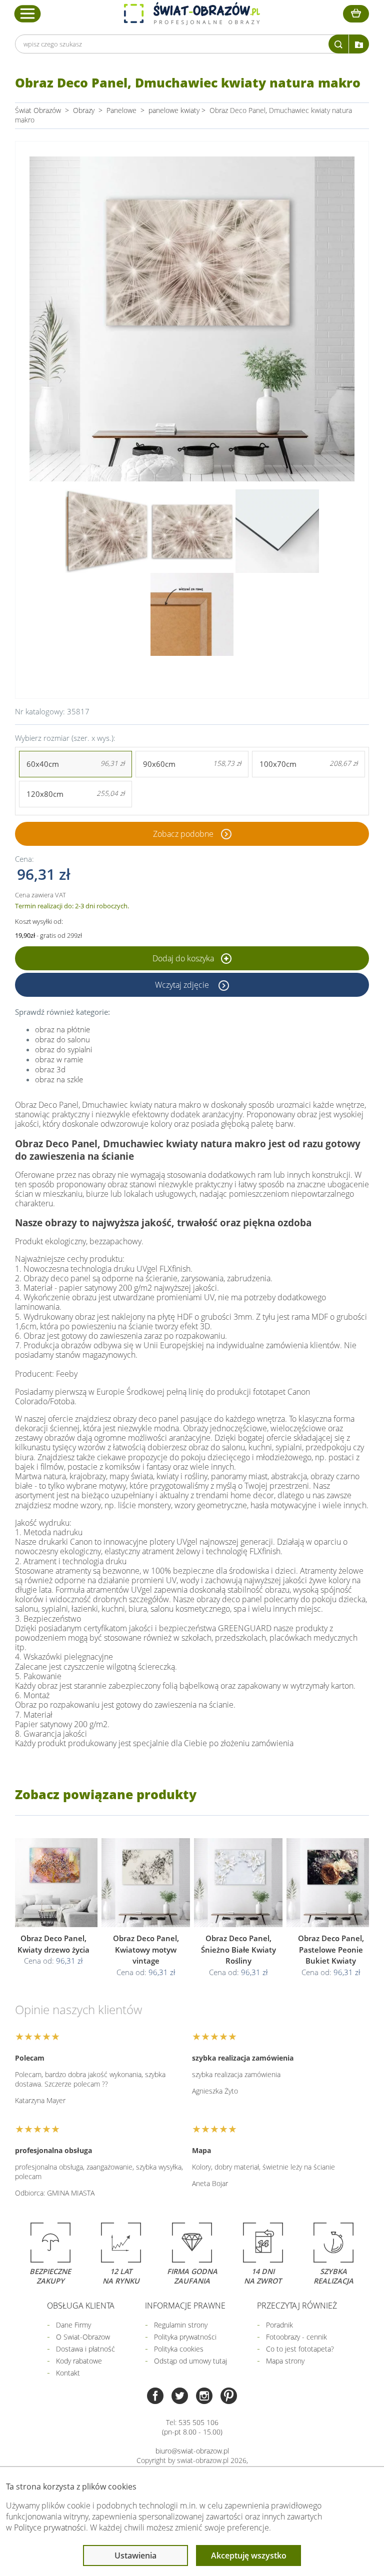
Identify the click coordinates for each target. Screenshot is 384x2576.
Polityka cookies (179, 2349)
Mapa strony (285, 2361)
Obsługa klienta (81, 2306)
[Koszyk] (356, 14)
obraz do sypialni (63, 1049)
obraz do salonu (62, 1039)
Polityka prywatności (185, 2337)
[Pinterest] (229, 2397)
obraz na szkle (59, 1079)
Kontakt (68, 2373)
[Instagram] (204, 2397)
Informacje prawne (185, 2306)
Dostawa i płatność (85, 2349)
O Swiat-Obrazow (83, 2337)
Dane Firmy (73, 2325)
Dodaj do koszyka (184, 958)
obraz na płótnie (62, 1029)
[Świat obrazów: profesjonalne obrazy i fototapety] (192, 13)
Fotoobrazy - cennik (296, 2337)
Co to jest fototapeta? (300, 2349)
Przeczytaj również (297, 2306)
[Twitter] (180, 2397)
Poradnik (279, 2325)
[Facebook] (155, 2397)
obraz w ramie (59, 1059)
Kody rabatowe (79, 2361)
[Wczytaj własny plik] (359, 44)
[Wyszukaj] (338, 44)
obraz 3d (50, 1069)
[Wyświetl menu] (28, 13)
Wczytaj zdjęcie (183, 985)
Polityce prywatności (50, 2528)
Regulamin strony (181, 2325)
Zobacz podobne (183, 834)
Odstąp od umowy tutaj (190, 2361)
